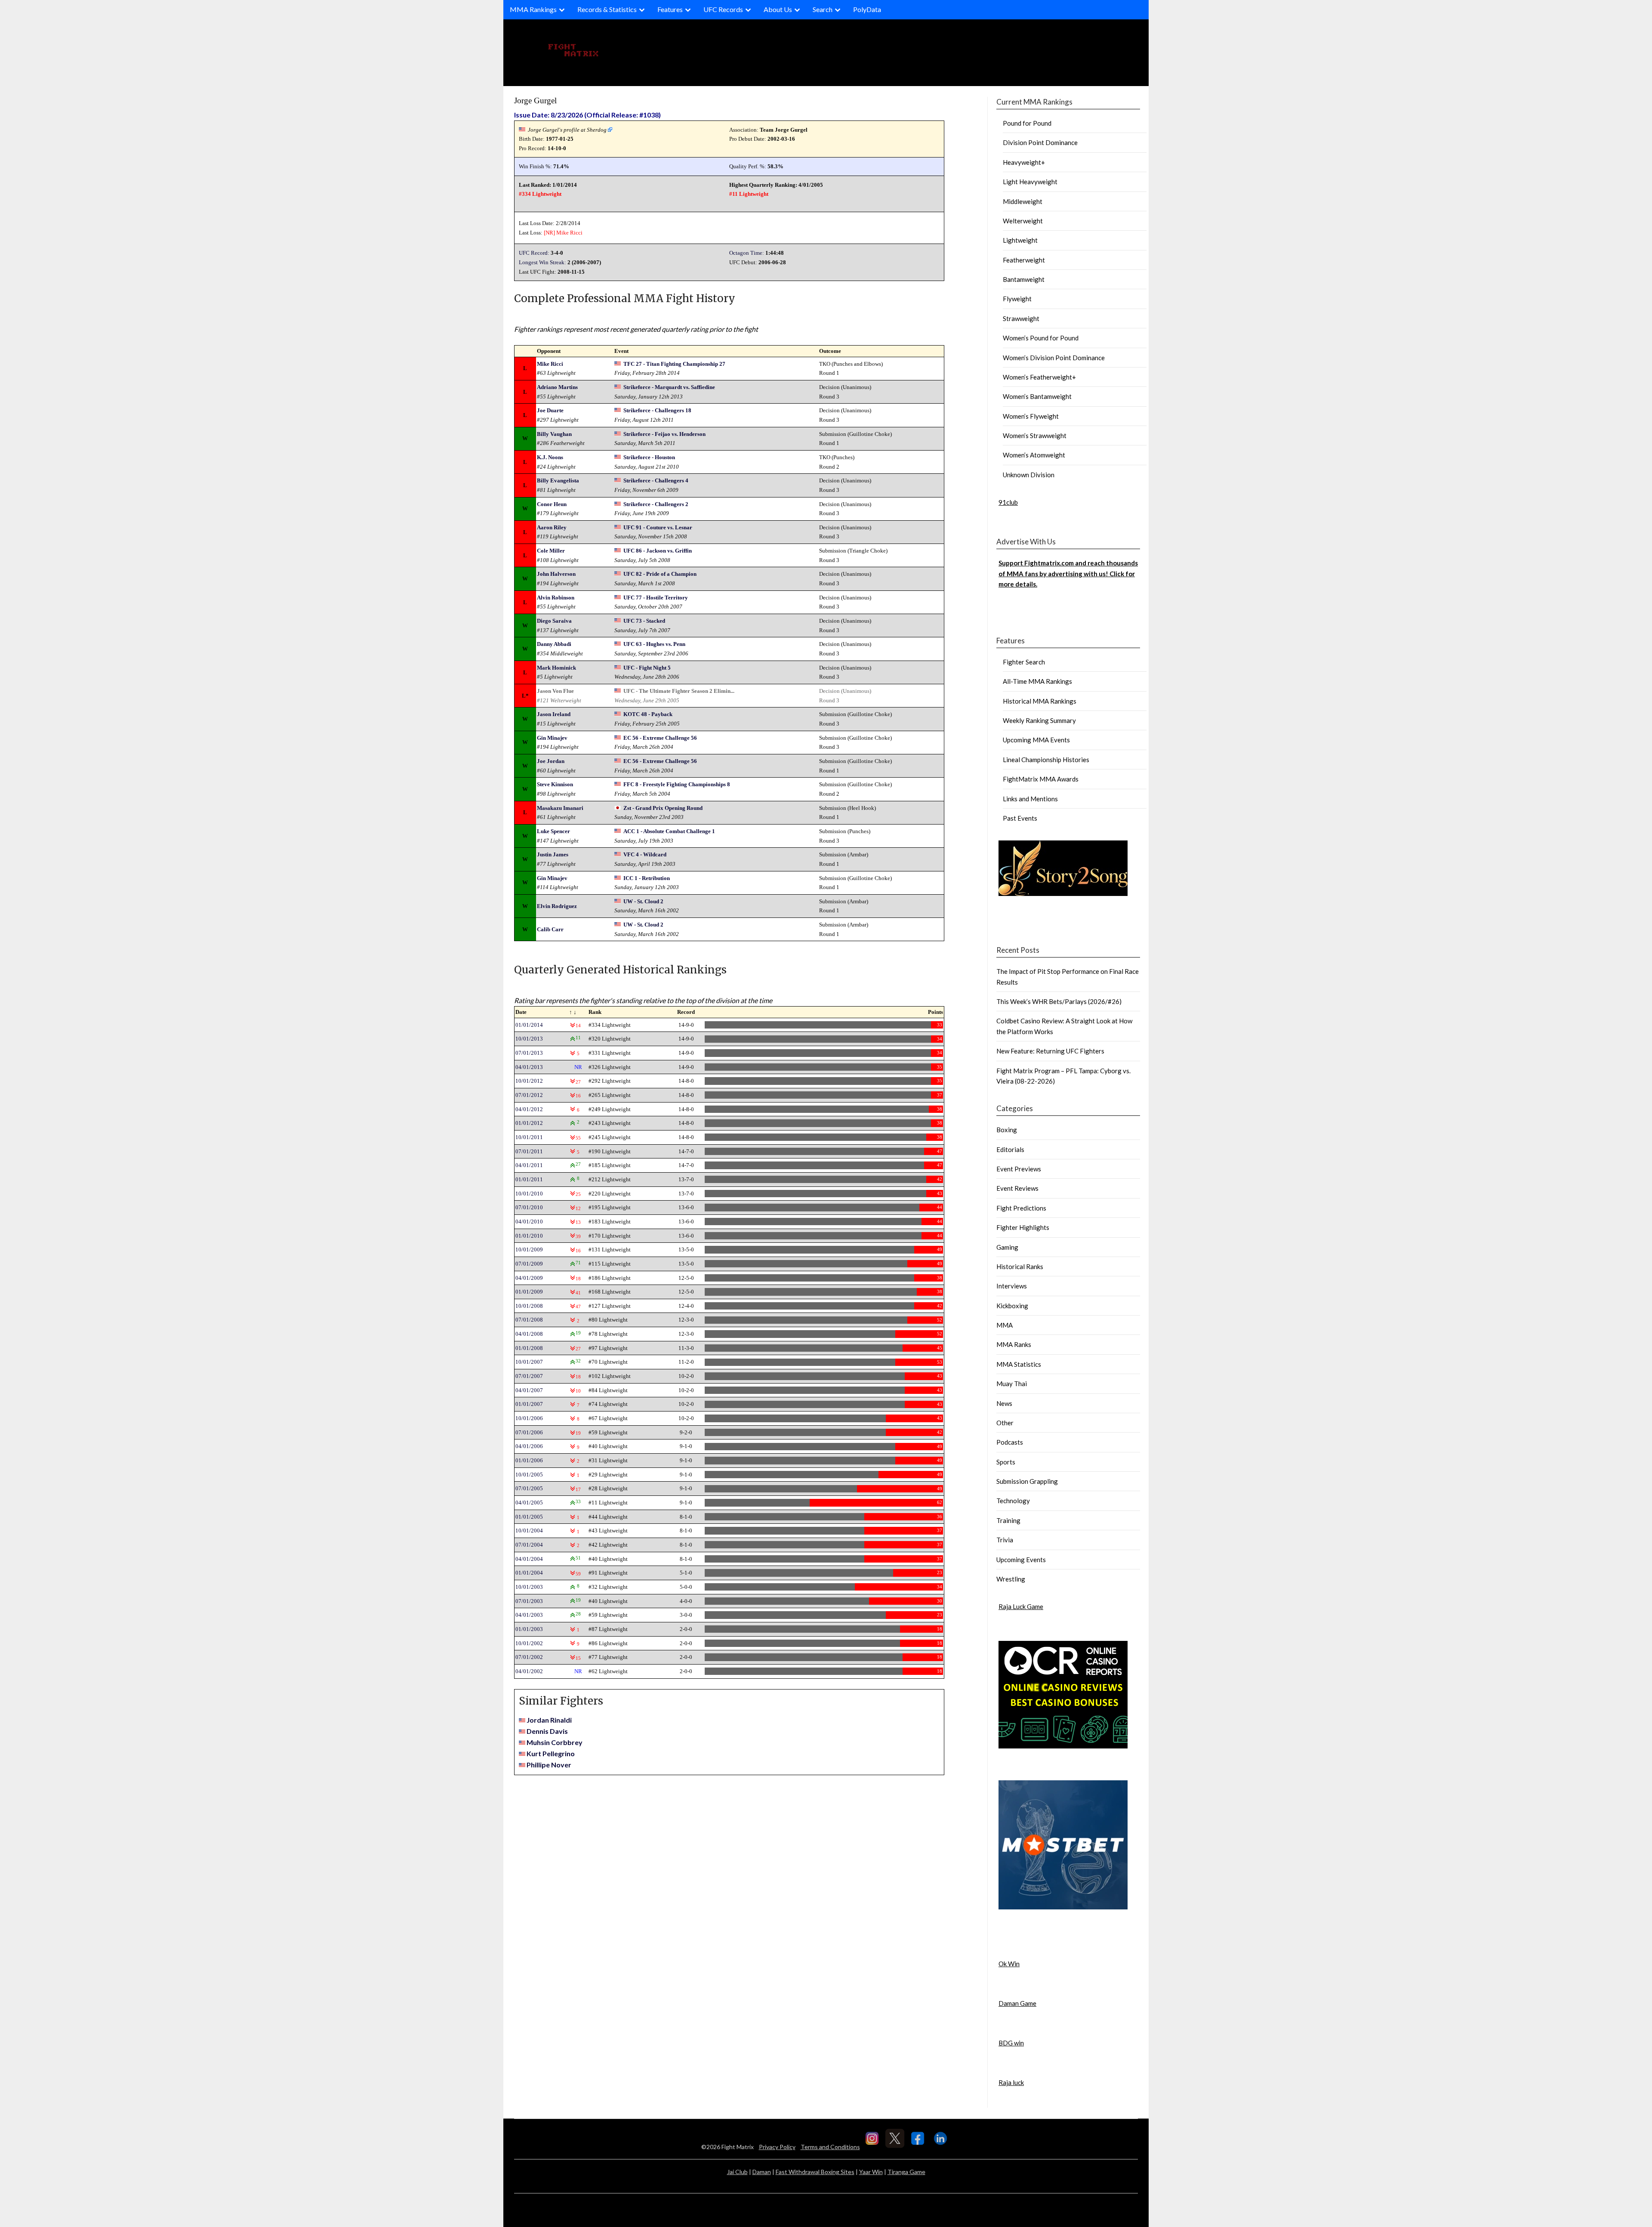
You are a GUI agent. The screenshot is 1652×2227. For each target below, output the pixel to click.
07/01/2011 (529, 1151)
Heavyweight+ (1024, 162)
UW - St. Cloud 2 (643, 901)
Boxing (1007, 1130)
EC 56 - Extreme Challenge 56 (660, 738)
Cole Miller (551, 551)
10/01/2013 (529, 1039)
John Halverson (556, 574)
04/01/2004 (529, 1559)
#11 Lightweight (749, 194)
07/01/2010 (529, 1207)
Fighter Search (1024, 662)
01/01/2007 (529, 1404)
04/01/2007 (529, 1390)
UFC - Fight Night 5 (647, 668)
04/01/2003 (529, 1615)
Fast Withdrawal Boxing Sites (815, 2172)
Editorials (1010, 1149)
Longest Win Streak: (542, 262)
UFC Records (723, 9)
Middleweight (1023, 201)
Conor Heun (552, 504)
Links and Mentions (1030, 799)
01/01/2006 (529, 1460)
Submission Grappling (1027, 1481)
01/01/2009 (529, 1292)
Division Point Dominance (1040, 142)
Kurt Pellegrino (551, 1753)
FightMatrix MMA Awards (1041, 779)
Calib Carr (550, 929)
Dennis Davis (547, 1731)
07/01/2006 (529, 1432)
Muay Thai (1012, 1384)
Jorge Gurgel (535, 100)
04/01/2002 (529, 1671)
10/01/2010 (529, 1194)
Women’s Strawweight (1035, 436)
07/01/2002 (529, 1657)
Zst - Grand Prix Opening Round (663, 808)
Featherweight (1024, 260)
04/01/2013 (529, 1067)
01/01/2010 (529, 1236)
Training (1008, 1520)
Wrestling (1011, 1579)
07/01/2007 (529, 1376)
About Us (778, 9)
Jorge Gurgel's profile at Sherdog (567, 130)
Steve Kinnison (555, 784)
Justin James (553, 854)
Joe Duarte (550, 410)
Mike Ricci (569, 233)
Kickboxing (1012, 1306)
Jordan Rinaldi (549, 1720)
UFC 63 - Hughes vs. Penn (654, 644)
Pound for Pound (1027, 123)
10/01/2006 (529, 1418)
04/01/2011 (529, 1165)
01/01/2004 (529, 1573)
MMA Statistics (1019, 1364)
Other (1005, 1423)
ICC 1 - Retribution (647, 878)
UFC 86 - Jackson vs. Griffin (658, 551)
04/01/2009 (529, 1278)
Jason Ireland (554, 714)
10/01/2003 (529, 1587)
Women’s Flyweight (1031, 416)
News (1004, 1403)
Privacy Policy (777, 2147)
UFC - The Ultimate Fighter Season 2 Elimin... (679, 691)
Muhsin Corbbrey (555, 1742)
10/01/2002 (529, 1643)
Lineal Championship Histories (1046, 760)
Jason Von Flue (555, 691)
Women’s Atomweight (1034, 455)
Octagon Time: (747, 253)
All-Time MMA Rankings (1037, 681)
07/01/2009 (529, 1264)
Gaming (1007, 1247)
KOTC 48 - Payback (648, 714)
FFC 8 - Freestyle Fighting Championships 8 (677, 784)
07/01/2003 (529, 1601)
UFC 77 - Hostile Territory (656, 598)
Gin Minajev (552, 738)
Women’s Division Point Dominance (1054, 358)
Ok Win (1009, 1964)
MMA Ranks (1014, 1344)
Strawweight (1021, 318)
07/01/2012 (529, 1095)
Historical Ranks (1020, 1266)
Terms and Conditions (830, 2147)
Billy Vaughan (554, 434)
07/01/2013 (529, 1053)
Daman (762, 2172)
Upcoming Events (1021, 1560)
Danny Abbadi (554, 644)
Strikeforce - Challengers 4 (656, 480)
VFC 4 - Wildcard (645, 854)
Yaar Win (871, 2172)
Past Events (1020, 818)
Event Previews (1019, 1169)
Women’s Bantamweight (1037, 396)
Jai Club (737, 2172)
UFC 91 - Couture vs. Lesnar (658, 527)
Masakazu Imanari (560, 808)
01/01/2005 (529, 1517)
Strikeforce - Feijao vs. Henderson (664, 434)
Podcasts (1010, 1442)
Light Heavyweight (1030, 182)
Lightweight (1020, 240)
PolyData (867, 9)
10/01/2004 (529, 1530)
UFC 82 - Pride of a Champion (660, 574)
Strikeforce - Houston (649, 457)
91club (1008, 502)
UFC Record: (534, 253)
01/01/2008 (529, 1348)
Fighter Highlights (1023, 1227)
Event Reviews (1017, 1188)
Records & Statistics (607, 9)
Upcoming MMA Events (1036, 740)
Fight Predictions (1021, 1208)
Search (823, 9)
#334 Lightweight (540, 194)
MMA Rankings (533, 9)
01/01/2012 (529, 1123)
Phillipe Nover (549, 1765)
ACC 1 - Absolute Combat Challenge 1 (669, 831)
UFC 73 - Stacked (644, 621)
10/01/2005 (529, 1475)
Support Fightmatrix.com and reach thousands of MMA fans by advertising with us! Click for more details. (1068, 573)
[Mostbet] (1063, 1907)
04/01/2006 (529, 1446)
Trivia (1005, 1540)
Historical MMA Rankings (1040, 701)
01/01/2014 (529, 1025)
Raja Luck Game (1021, 1606)
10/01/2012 (529, 1081)
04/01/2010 (529, 1222)
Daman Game (1017, 2003)
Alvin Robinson (556, 598)
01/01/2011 (529, 1179)
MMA (1005, 1325)
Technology (1013, 1501)
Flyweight (1017, 299)
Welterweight (1023, 221)
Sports (1006, 1462)
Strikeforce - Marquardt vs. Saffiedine (669, 387)
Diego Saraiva (554, 621)
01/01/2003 (529, 1629)
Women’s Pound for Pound (1041, 338)
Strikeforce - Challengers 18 (657, 410)
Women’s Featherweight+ (1039, 377)
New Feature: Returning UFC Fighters (1050, 1051)
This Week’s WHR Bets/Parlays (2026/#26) (1059, 1001)
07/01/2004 (529, 1545)
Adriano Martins (557, 387)
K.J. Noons (550, 457)
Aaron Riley (552, 527)
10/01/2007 (529, 1362)
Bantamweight (1024, 279)
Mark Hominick (556, 668)
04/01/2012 (529, 1109)
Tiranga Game (906, 2172)
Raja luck (1011, 2082)
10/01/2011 (529, 1137)
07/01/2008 (529, 1320)
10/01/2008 (529, 1306)
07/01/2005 (529, 1488)
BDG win (1011, 2043)
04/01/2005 (529, 1503)
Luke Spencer (553, 831)
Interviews (1012, 1286)
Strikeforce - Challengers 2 (656, 504)
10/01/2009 (529, 1249)
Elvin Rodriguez (557, 906)
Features (670, 9)
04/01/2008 (529, 1334)
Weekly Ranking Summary (1039, 720)
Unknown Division (1029, 475)
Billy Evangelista (558, 480)
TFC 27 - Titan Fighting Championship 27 (674, 364)
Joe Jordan (551, 761)
